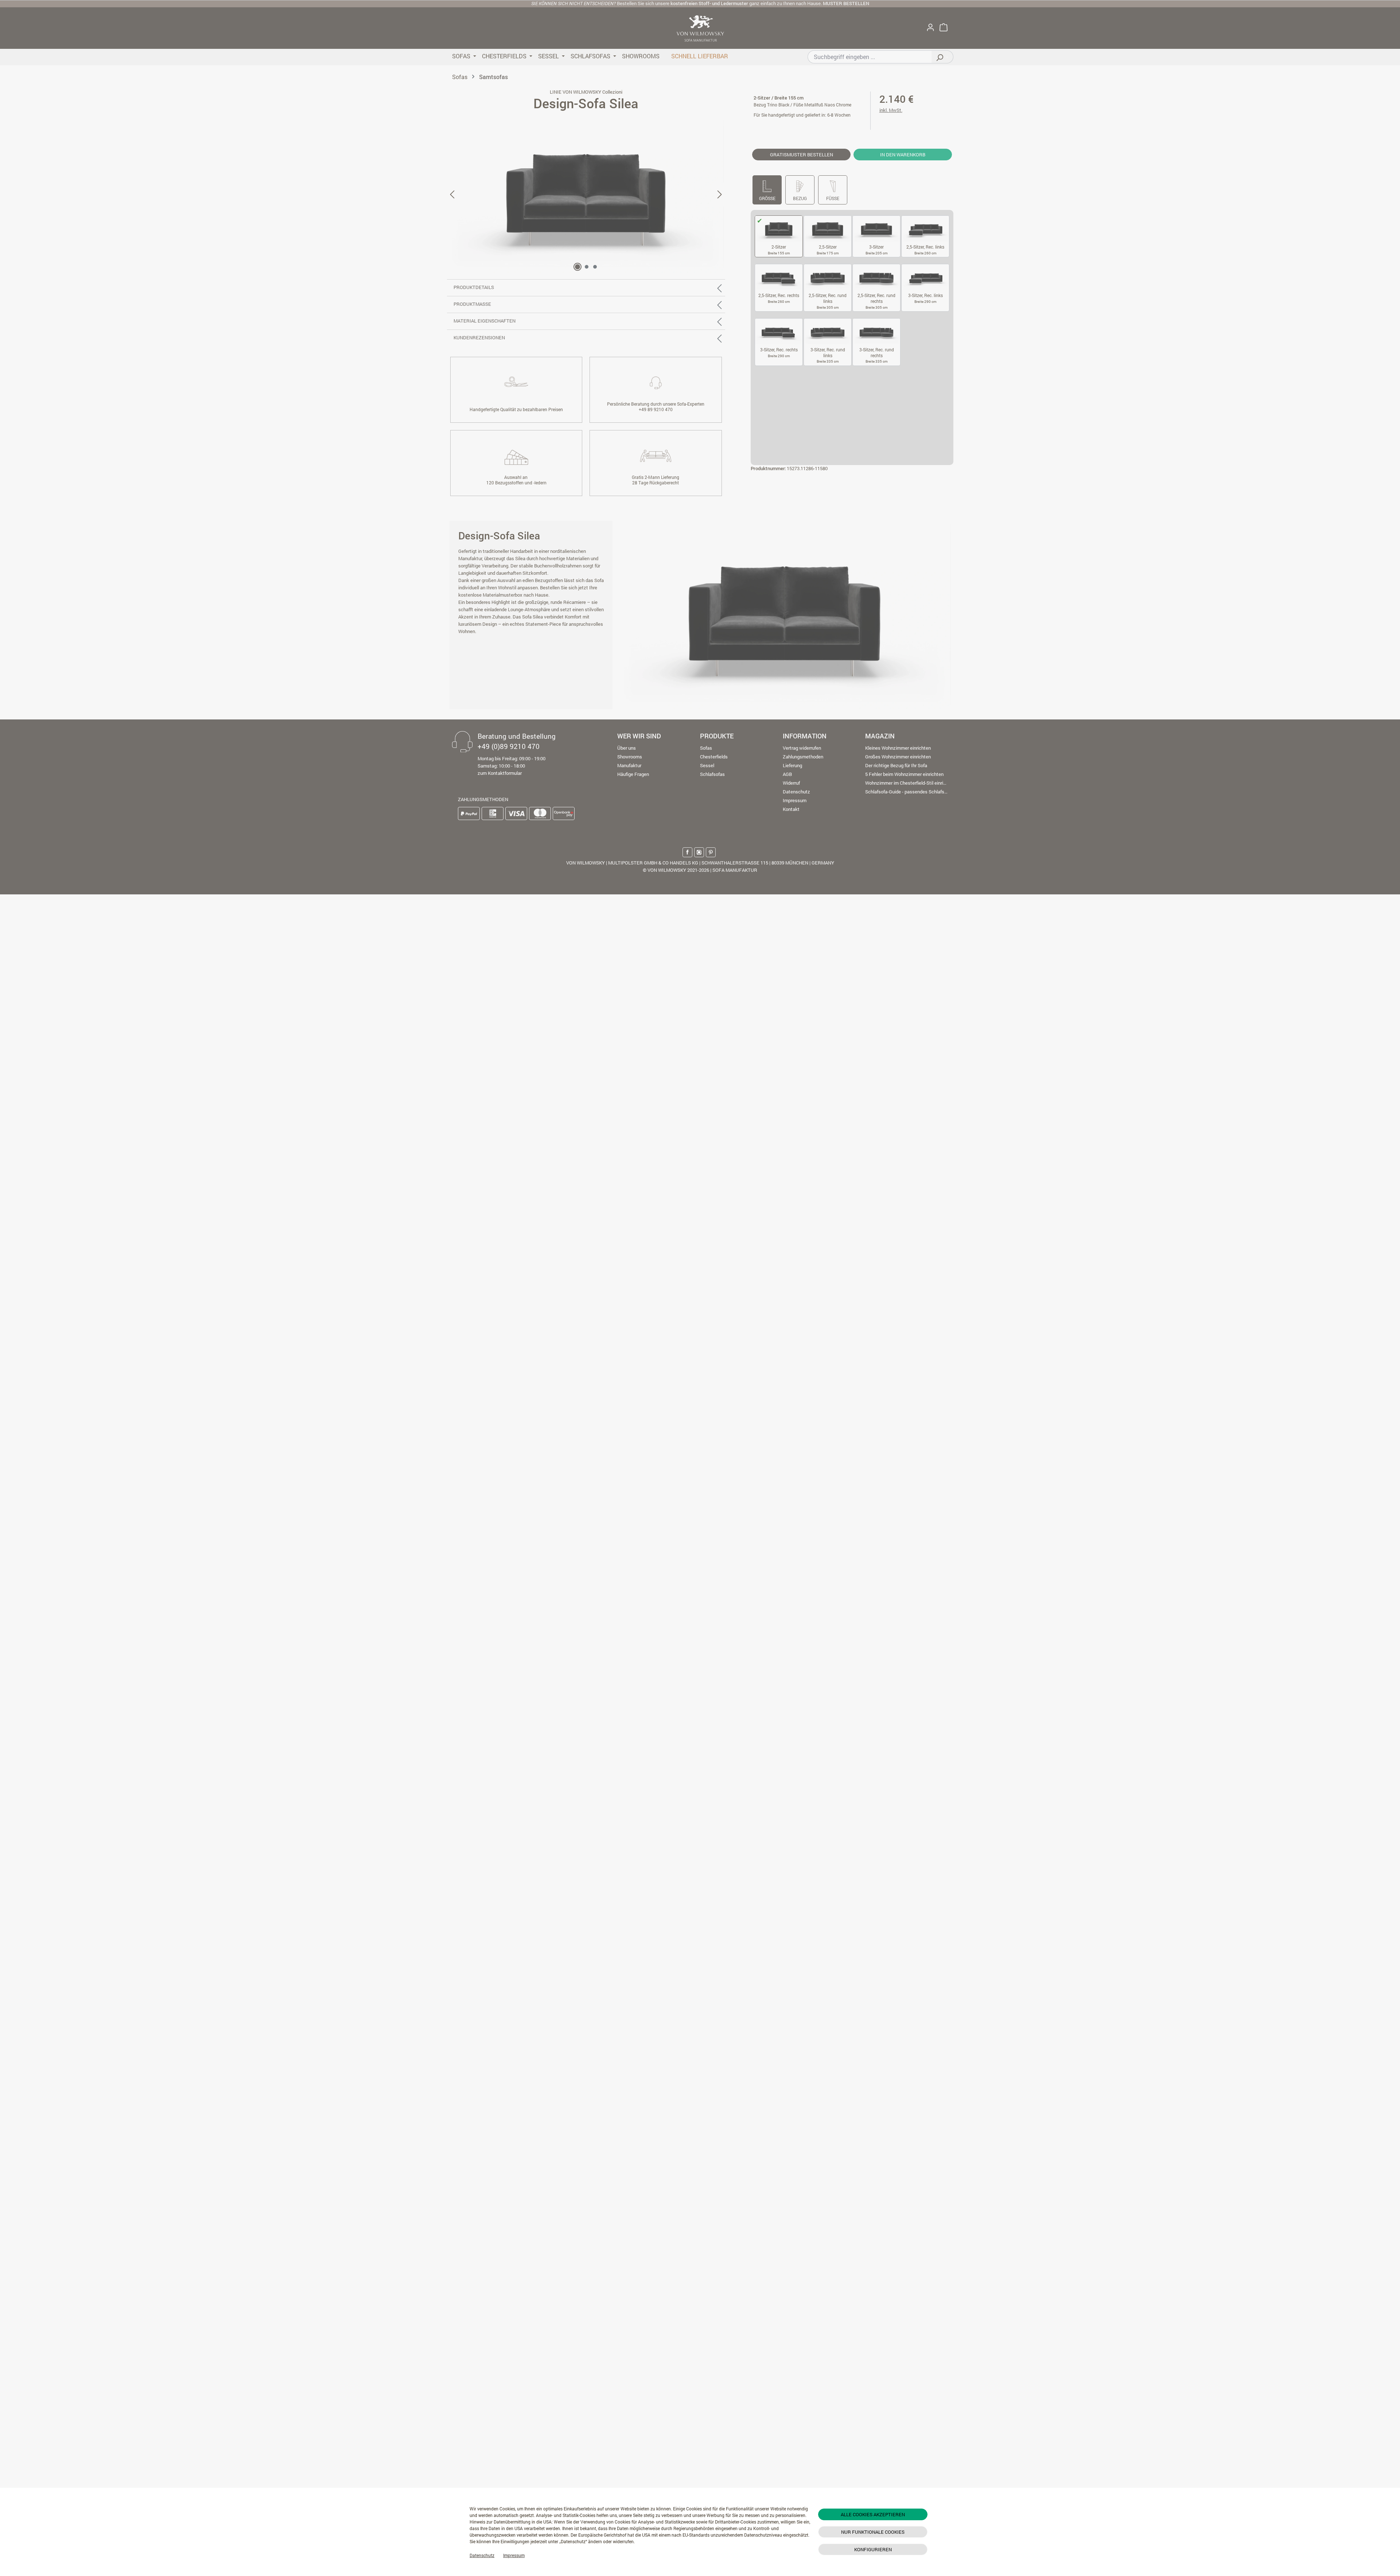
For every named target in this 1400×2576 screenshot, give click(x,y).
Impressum (514, 2555)
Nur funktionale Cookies (873, 2532)
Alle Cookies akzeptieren (873, 2514)
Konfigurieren (873, 2549)
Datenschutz (482, 2555)
